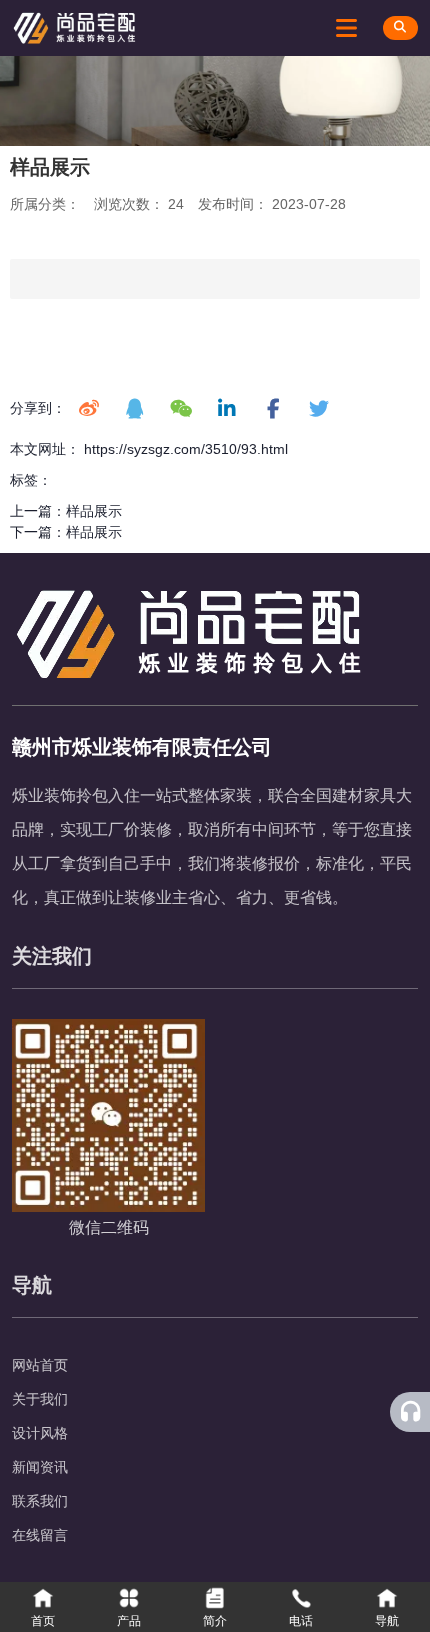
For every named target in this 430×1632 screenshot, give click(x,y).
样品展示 (94, 511)
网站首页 (40, 1365)
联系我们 (40, 1501)
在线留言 (40, 1535)
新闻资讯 (40, 1467)
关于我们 (40, 1399)
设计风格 (40, 1433)
